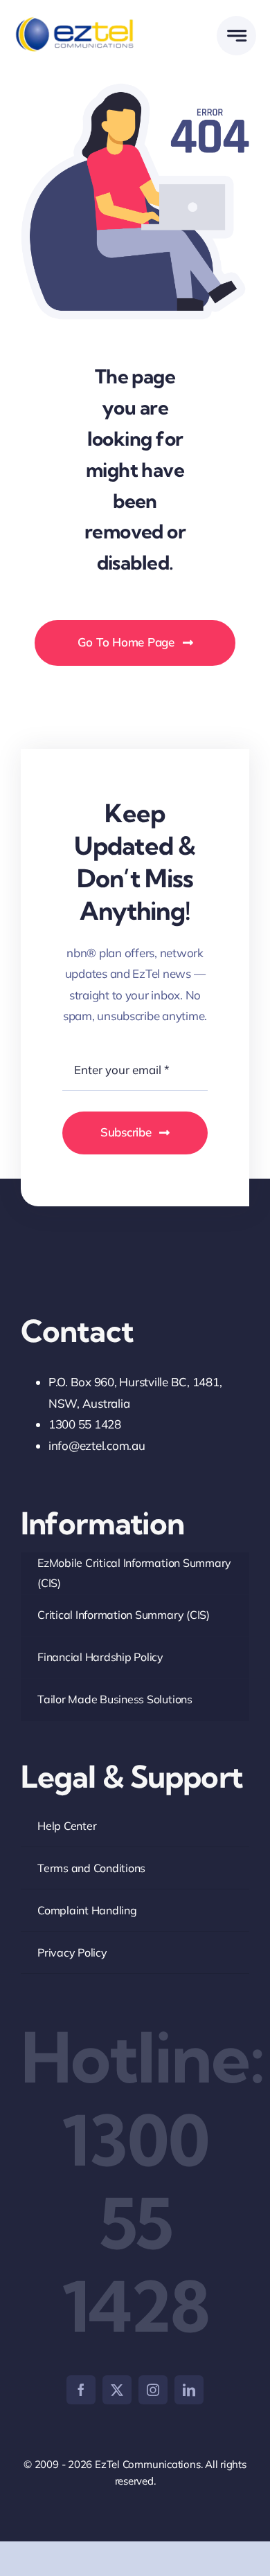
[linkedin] (189, 2390)
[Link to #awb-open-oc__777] (236, 36)
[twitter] (117, 2390)
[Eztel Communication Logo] (74, 20)
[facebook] (81, 2390)
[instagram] (153, 2390)
